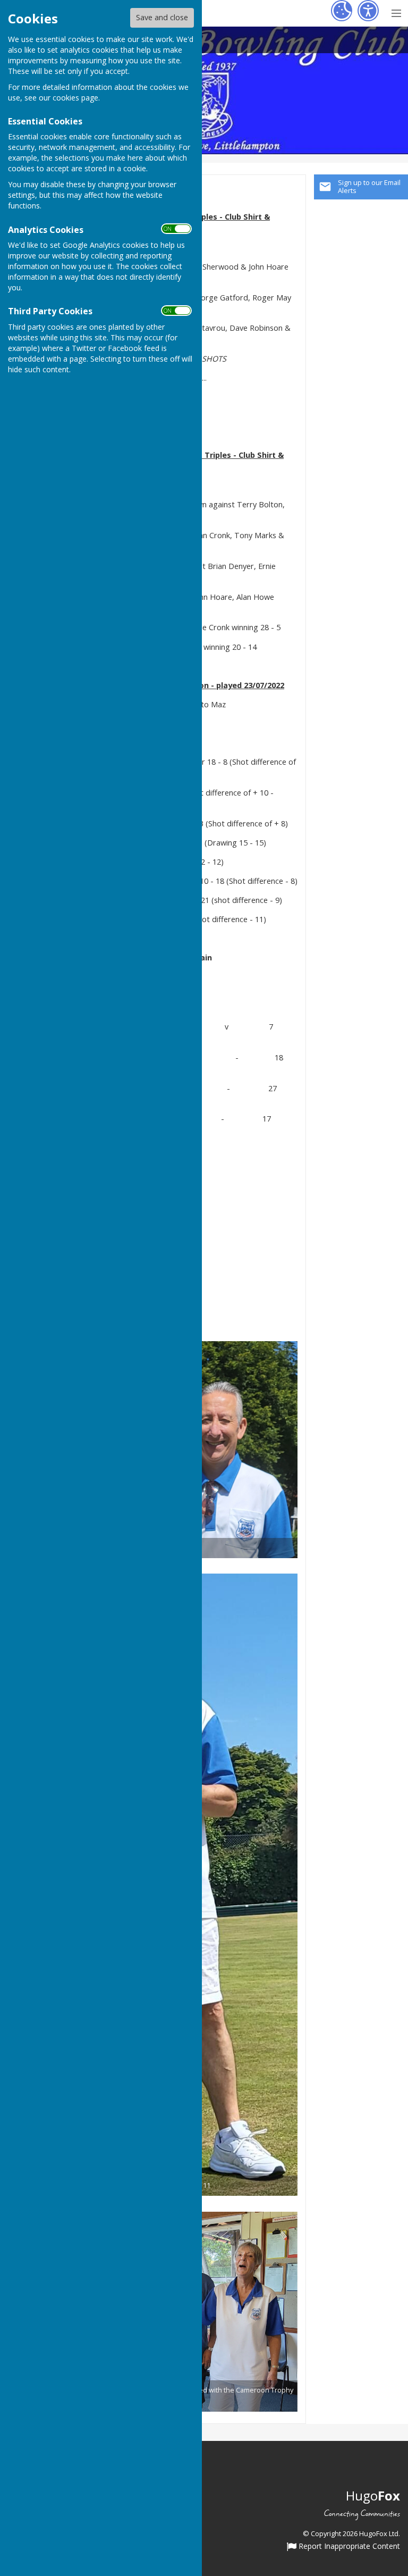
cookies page (75, 98)
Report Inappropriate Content (348, 2547)
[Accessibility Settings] (368, 11)
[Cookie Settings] (342, 11)
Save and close (162, 17)
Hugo (373, 2495)
